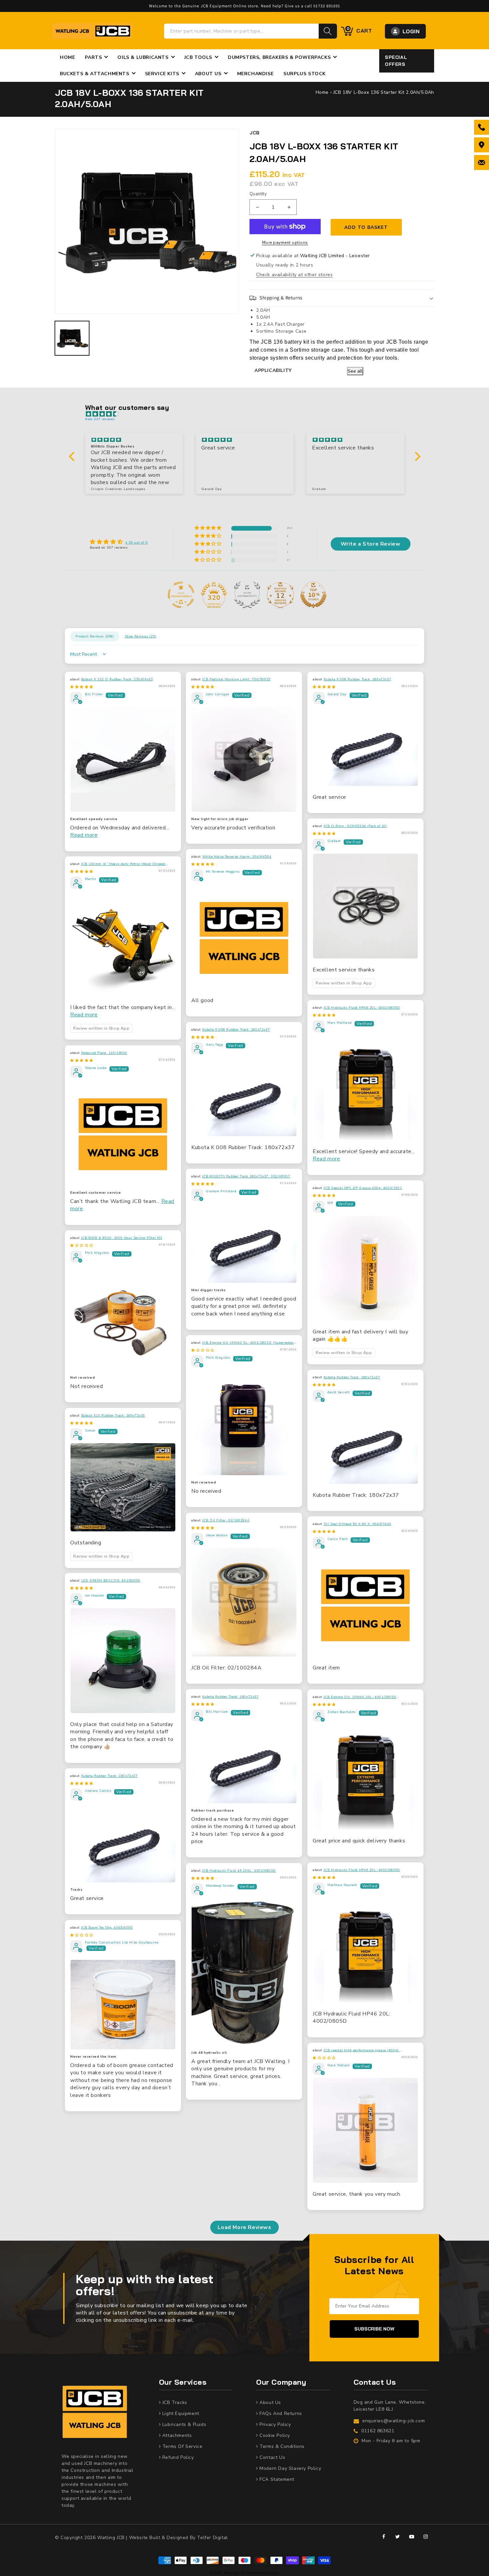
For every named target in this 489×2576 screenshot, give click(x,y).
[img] (248, 414)
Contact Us (272, 2457)
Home (322, 92)
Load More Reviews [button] (244, 2227)
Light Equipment (180, 2413)
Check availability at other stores (294, 275)
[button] (342, 298)
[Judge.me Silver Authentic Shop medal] (247, 595)
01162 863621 (378, 2431)
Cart (359, 30)
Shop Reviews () (141, 636)
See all (355, 371)
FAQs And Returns (280, 2413)
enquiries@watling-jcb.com (394, 2421)
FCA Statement (276, 2479)
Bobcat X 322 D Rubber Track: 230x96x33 (117, 679)
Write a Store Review (371, 544)
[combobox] (242, 31)
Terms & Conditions (281, 2446)
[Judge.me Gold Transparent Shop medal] (181, 595)
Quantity (258, 194)
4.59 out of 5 (137, 543)
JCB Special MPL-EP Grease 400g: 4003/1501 (363, 1188)
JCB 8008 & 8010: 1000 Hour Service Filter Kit (122, 1238)
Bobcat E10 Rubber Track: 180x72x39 (113, 1416)
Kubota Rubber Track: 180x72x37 (352, 1377)
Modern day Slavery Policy (290, 2468)
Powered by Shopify (263, 2573)
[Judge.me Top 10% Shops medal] (313, 595)
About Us (270, 2403)
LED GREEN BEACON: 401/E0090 (111, 1581)
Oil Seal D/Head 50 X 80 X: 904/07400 (358, 1524)
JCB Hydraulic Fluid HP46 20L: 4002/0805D (362, 1008)
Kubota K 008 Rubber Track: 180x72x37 (358, 679)
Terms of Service (181, 2446)
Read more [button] (84, 835)
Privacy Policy (275, 2424)
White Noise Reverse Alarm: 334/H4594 (237, 857)
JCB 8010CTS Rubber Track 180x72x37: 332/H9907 (246, 1176)
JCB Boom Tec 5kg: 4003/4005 (107, 1928)
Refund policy (177, 2457)
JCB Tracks (174, 2403)
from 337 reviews (100, 419)
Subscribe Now (374, 2329)
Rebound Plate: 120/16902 (104, 1053)
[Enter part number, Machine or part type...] (328, 31)
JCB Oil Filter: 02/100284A (226, 1520)
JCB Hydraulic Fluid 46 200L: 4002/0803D (239, 1871)
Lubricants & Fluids (183, 2424)
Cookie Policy (274, 2435)
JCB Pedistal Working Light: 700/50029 (237, 679)
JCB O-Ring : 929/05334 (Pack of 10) (355, 826)
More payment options (285, 243)
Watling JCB (234, 2573)
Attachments (176, 2435)
